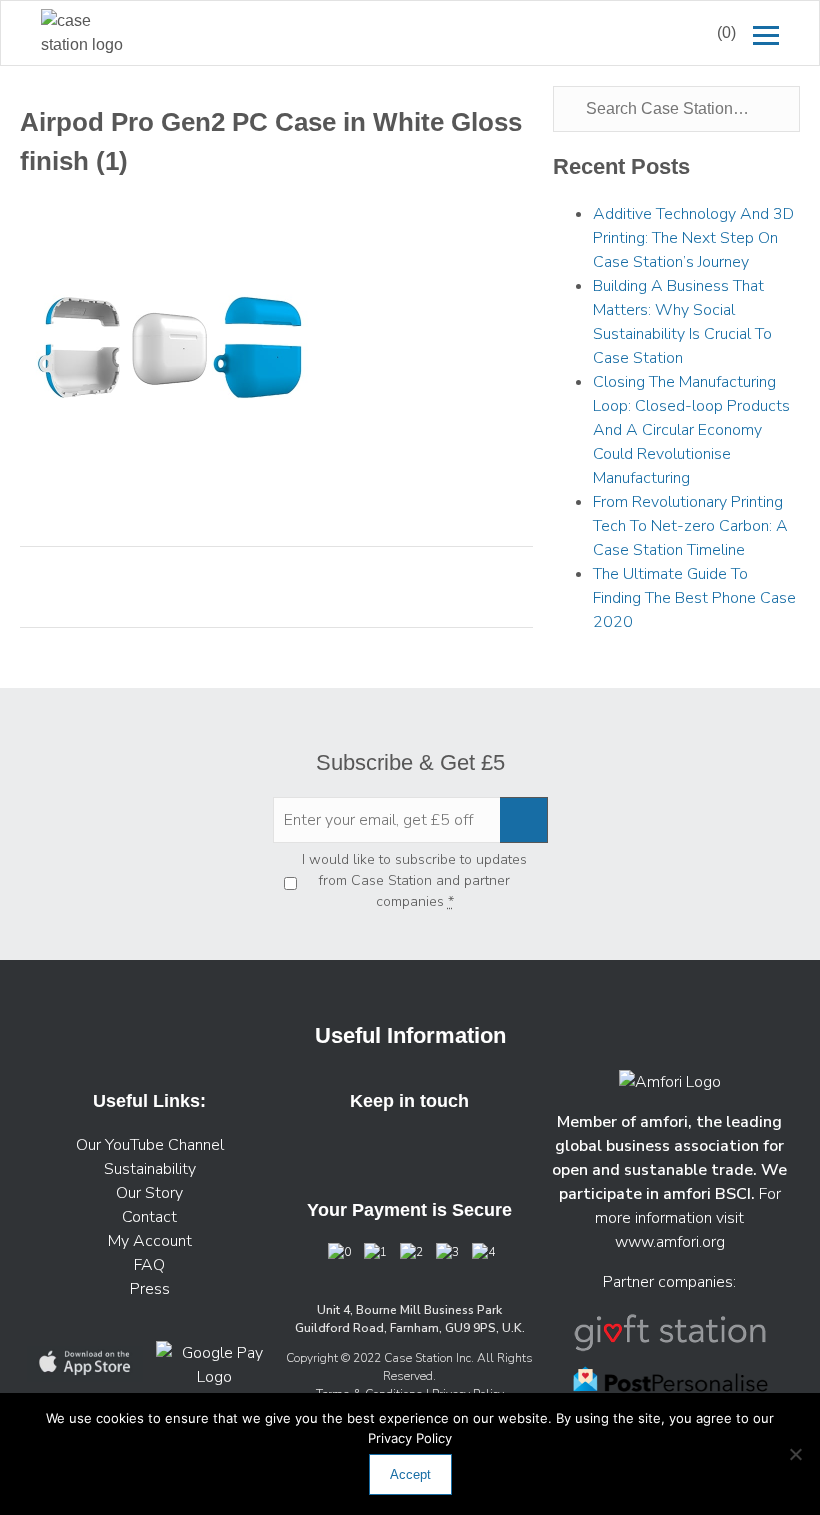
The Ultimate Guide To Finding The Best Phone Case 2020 (694, 598)
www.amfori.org (670, 1242)
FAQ (149, 1265)
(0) (726, 32)
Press (150, 1289)
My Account (150, 1241)
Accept (410, 1474)
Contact (149, 1217)
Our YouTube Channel (150, 1145)
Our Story (149, 1193)
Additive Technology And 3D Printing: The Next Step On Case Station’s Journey (693, 238)
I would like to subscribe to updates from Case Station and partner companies (414, 880)
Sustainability (150, 1169)
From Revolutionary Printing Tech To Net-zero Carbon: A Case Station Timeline (690, 526)
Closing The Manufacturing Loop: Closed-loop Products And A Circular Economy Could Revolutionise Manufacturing (691, 430)
